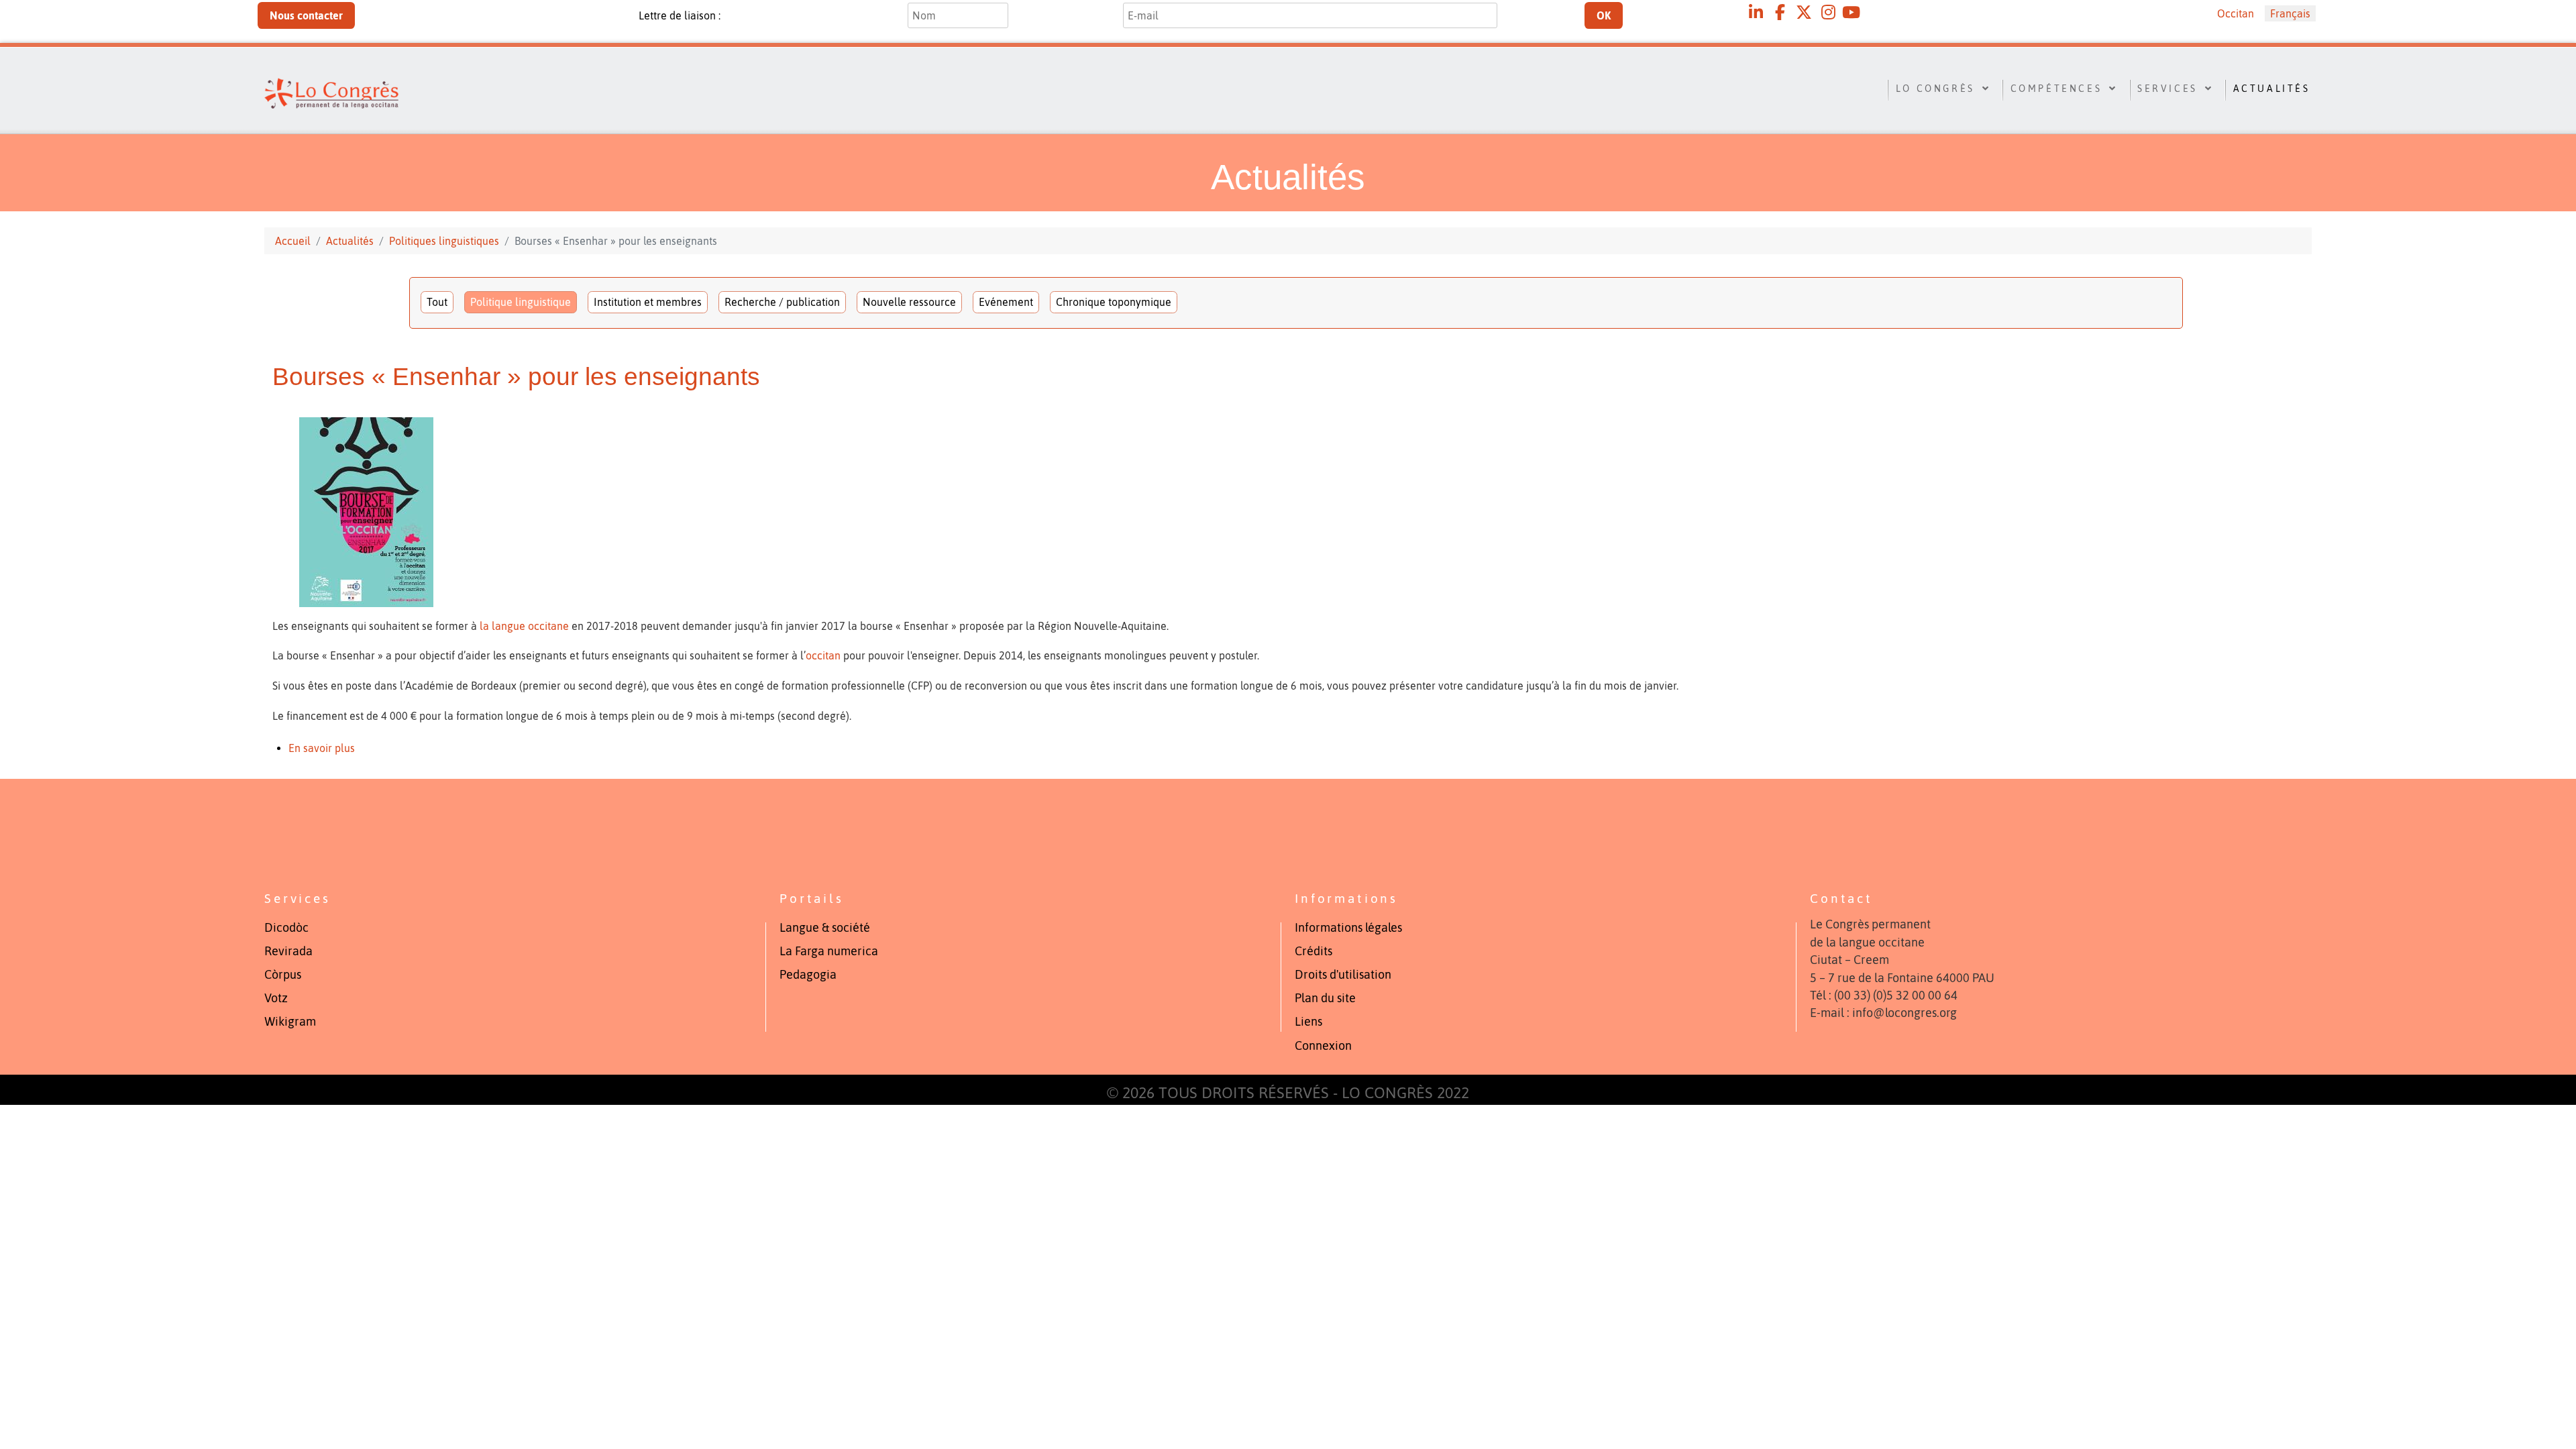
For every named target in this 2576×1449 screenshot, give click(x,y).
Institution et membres (648, 302)
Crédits (1313, 951)
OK (1604, 15)
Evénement (1006, 302)
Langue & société (825, 928)
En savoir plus (322, 748)
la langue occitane (524, 626)
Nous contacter (306, 15)
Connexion (1323, 1046)
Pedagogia (808, 975)
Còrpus (283, 975)
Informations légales (1348, 928)
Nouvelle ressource (909, 302)
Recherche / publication (782, 302)
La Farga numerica (829, 951)
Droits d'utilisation (1343, 975)
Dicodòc (286, 928)
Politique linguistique (521, 302)
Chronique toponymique (1114, 302)
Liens (1308, 1022)
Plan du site (1325, 998)
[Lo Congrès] (412, 88)
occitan (823, 655)
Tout (437, 302)
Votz (276, 998)
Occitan (2236, 13)
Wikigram (290, 1022)
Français (2290, 13)
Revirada (288, 951)
